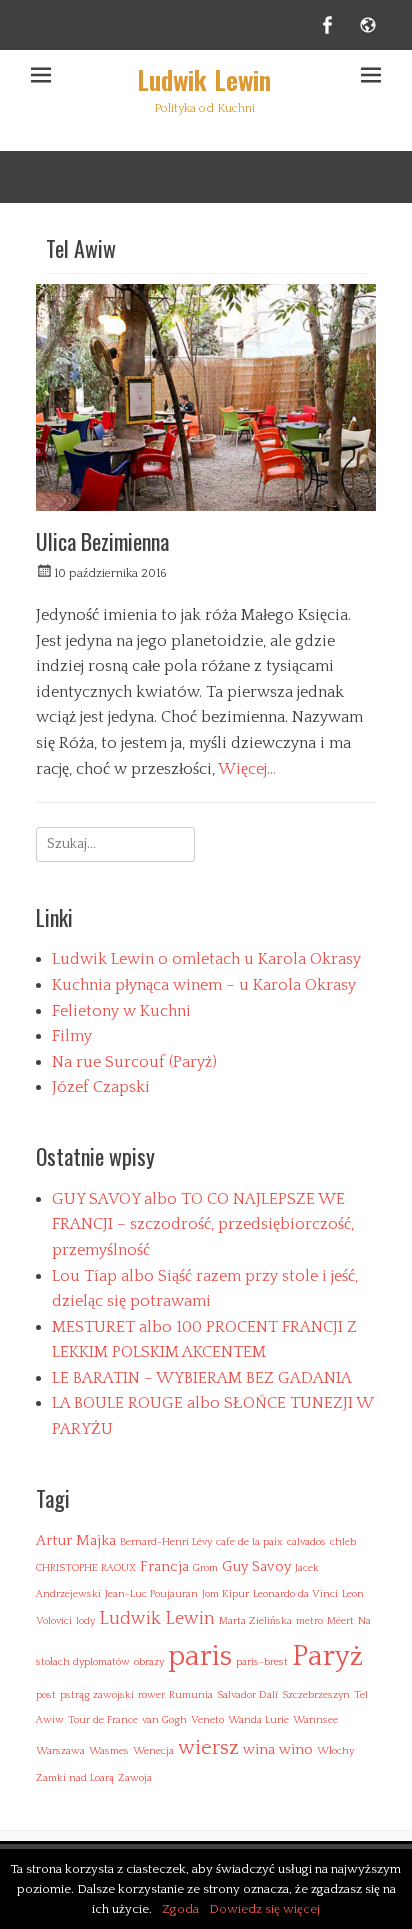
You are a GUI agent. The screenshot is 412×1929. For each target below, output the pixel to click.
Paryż (327, 1656)
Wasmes (109, 1751)
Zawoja (135, 1778)
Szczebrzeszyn (316, 1695)
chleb (343, 1542)
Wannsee (315, 1720)
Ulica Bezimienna (102, 541)
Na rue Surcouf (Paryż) (134, 1062)
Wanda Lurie (258, 1720)
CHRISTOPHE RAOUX (86, 1568)
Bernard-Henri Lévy (166, 1542)
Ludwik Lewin (204, 79)
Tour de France (103, 1720)
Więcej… (247, 769)
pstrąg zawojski (97, 1695)
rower (151, 1695)
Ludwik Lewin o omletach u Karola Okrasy (206, 959)
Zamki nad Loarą (75, 1778)
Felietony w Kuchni (121, 1011)
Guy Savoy (256, 1566)
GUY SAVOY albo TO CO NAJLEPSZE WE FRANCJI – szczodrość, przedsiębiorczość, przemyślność (203, 1224)
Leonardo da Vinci (295, 1594)
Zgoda (180, 1909)
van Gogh (164, 1720)
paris (200, 1656)
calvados (306, 1542)
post (46, 1695)
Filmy (72, 1036)
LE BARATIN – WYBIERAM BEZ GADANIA (202, 1378)
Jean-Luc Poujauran (151, 1594)
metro (309, 1621)
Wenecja (153, 1751)
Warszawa (60, 1751)
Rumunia (191, 1695)
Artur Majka (76, 1540)
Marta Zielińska (255, 1621)
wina (259, 1749)
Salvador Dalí (247, 1695)
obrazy (149, 1662)
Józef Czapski (101, 1087)
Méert (340, 1621)
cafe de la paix (249, 1542)
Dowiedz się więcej (264, 1909)
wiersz (208, 1748)
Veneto (207, 1720)
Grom (205, 1568)
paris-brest (262, 1662)
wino (296, 1749)
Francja (164, 1566)
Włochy (335, 1751)
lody (85, 1621)
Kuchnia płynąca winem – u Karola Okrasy (204, 985)
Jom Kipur (225, 1594)
